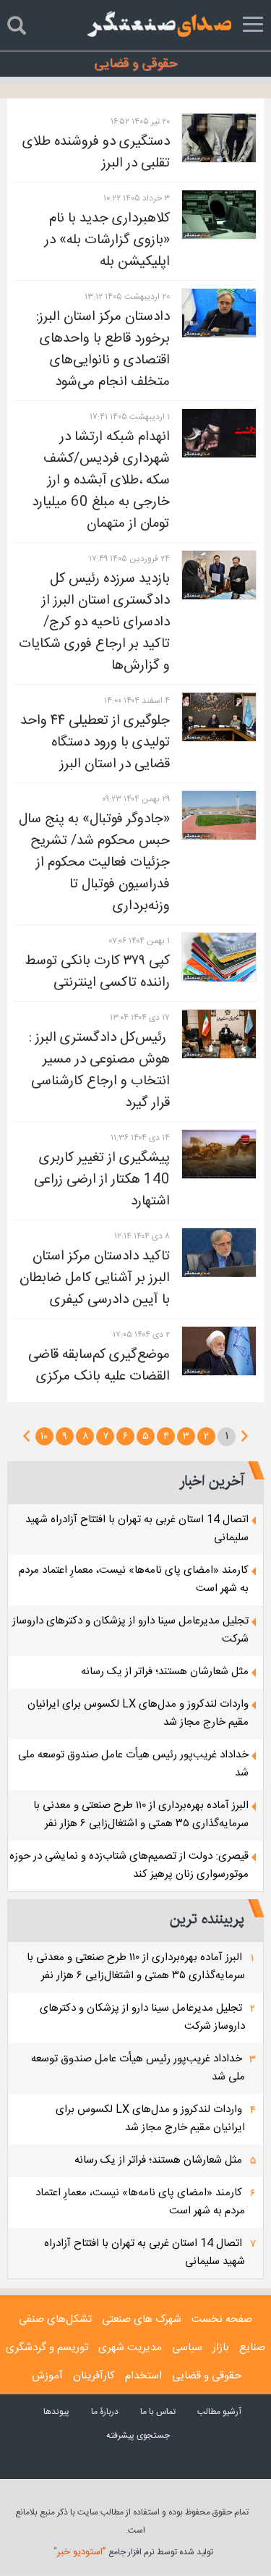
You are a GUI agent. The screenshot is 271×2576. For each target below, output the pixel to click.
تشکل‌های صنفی (55, 2319)
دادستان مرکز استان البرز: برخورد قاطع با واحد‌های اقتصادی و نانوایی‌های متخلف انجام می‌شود (103, 350)
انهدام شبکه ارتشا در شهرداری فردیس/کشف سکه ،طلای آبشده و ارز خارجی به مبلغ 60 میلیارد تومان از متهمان (101, 481)
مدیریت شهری (130, 2348)
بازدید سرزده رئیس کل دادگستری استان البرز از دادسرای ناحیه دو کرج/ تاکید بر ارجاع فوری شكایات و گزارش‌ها (94, 622)
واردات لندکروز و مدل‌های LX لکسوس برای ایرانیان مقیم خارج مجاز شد (150, 2119)
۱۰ (44, 1437)
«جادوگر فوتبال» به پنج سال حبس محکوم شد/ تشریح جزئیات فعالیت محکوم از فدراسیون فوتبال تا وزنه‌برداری (94, 863)
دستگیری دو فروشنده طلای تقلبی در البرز (96, 153)
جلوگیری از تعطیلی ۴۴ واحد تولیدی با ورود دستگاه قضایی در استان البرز (95, 743)
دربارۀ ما (105, 2412)
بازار (221, 2348)
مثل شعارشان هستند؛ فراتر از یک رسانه (165, 1672)
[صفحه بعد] (26, 1436)
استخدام (143, 2376)
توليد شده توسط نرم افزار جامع (133, 2552)
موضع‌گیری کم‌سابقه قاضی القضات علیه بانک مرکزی (99, 1366)
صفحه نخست (222, 2319)
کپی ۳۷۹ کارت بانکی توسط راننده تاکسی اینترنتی (97, 972)
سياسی (187, 2348)
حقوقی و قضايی (207, 2376)
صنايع (252, 2348)
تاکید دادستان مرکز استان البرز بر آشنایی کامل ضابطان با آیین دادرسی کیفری (95, 1278)
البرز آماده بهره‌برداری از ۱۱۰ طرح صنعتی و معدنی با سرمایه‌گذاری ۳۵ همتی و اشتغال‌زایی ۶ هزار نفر (141, 1815)
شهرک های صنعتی (142, 2319)
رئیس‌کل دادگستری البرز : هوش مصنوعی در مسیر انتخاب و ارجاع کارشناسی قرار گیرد (98, 1070)
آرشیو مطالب (219, 2412)
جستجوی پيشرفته (138, 2436)
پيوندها (56, 2412)
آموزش (47, 2376)
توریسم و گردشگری (47, 2348)
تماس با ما (158, 2412)
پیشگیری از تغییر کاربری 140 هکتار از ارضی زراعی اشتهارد (102, 1180)
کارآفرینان (94, 2376)
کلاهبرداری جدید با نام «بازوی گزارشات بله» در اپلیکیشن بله (107, 240)
